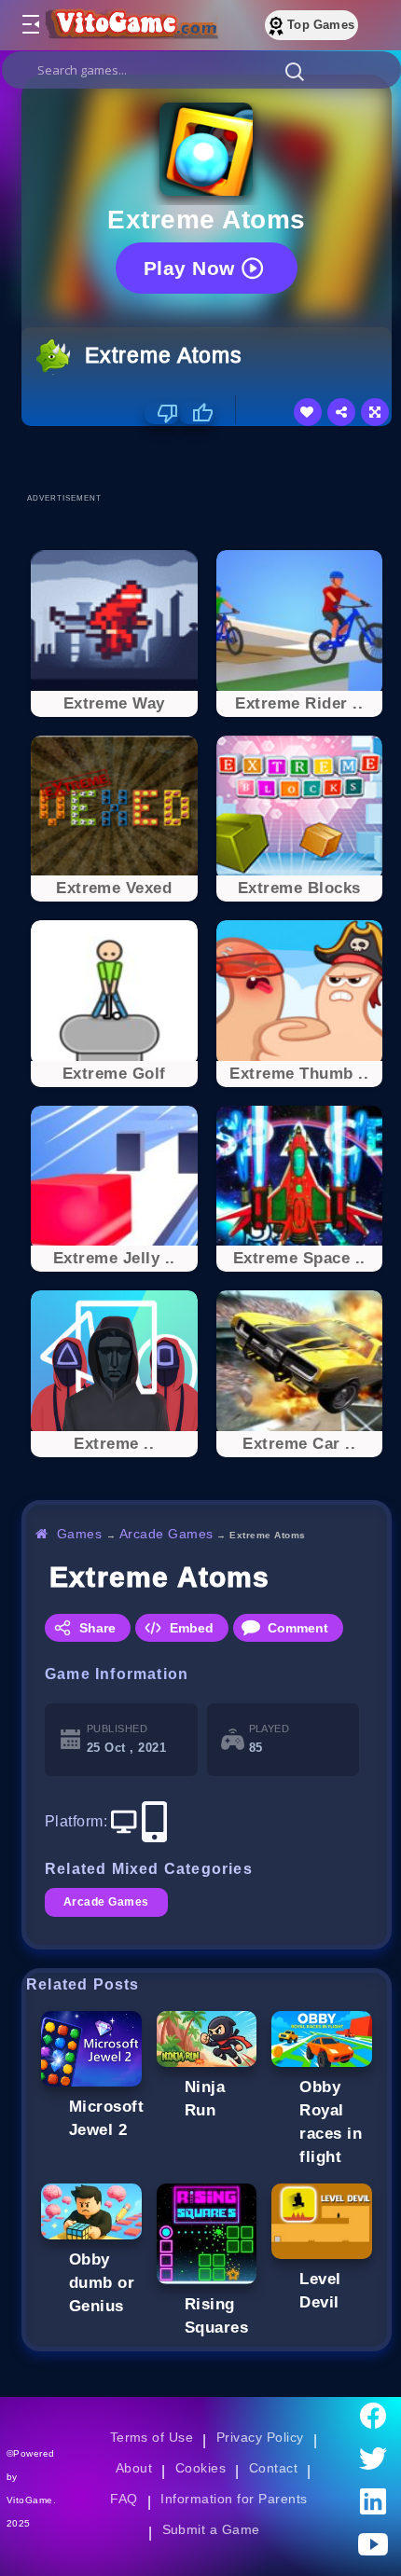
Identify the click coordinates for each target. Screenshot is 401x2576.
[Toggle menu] (30, 25)
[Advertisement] (211, 459)
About (134, 2468)
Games (80, 1534)
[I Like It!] (196, 413)
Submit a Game (211, 2529)
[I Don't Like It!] (162, 413)
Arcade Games (166, 1534)
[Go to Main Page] (130, 25)
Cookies (200, 2468)
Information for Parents (234, 2499)
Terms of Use (152, 2437)
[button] (295, 71)
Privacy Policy (260, 2437)
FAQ (124, 2499)
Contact (273, 2468)
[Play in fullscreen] (375, 412)
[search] (201, 70)
